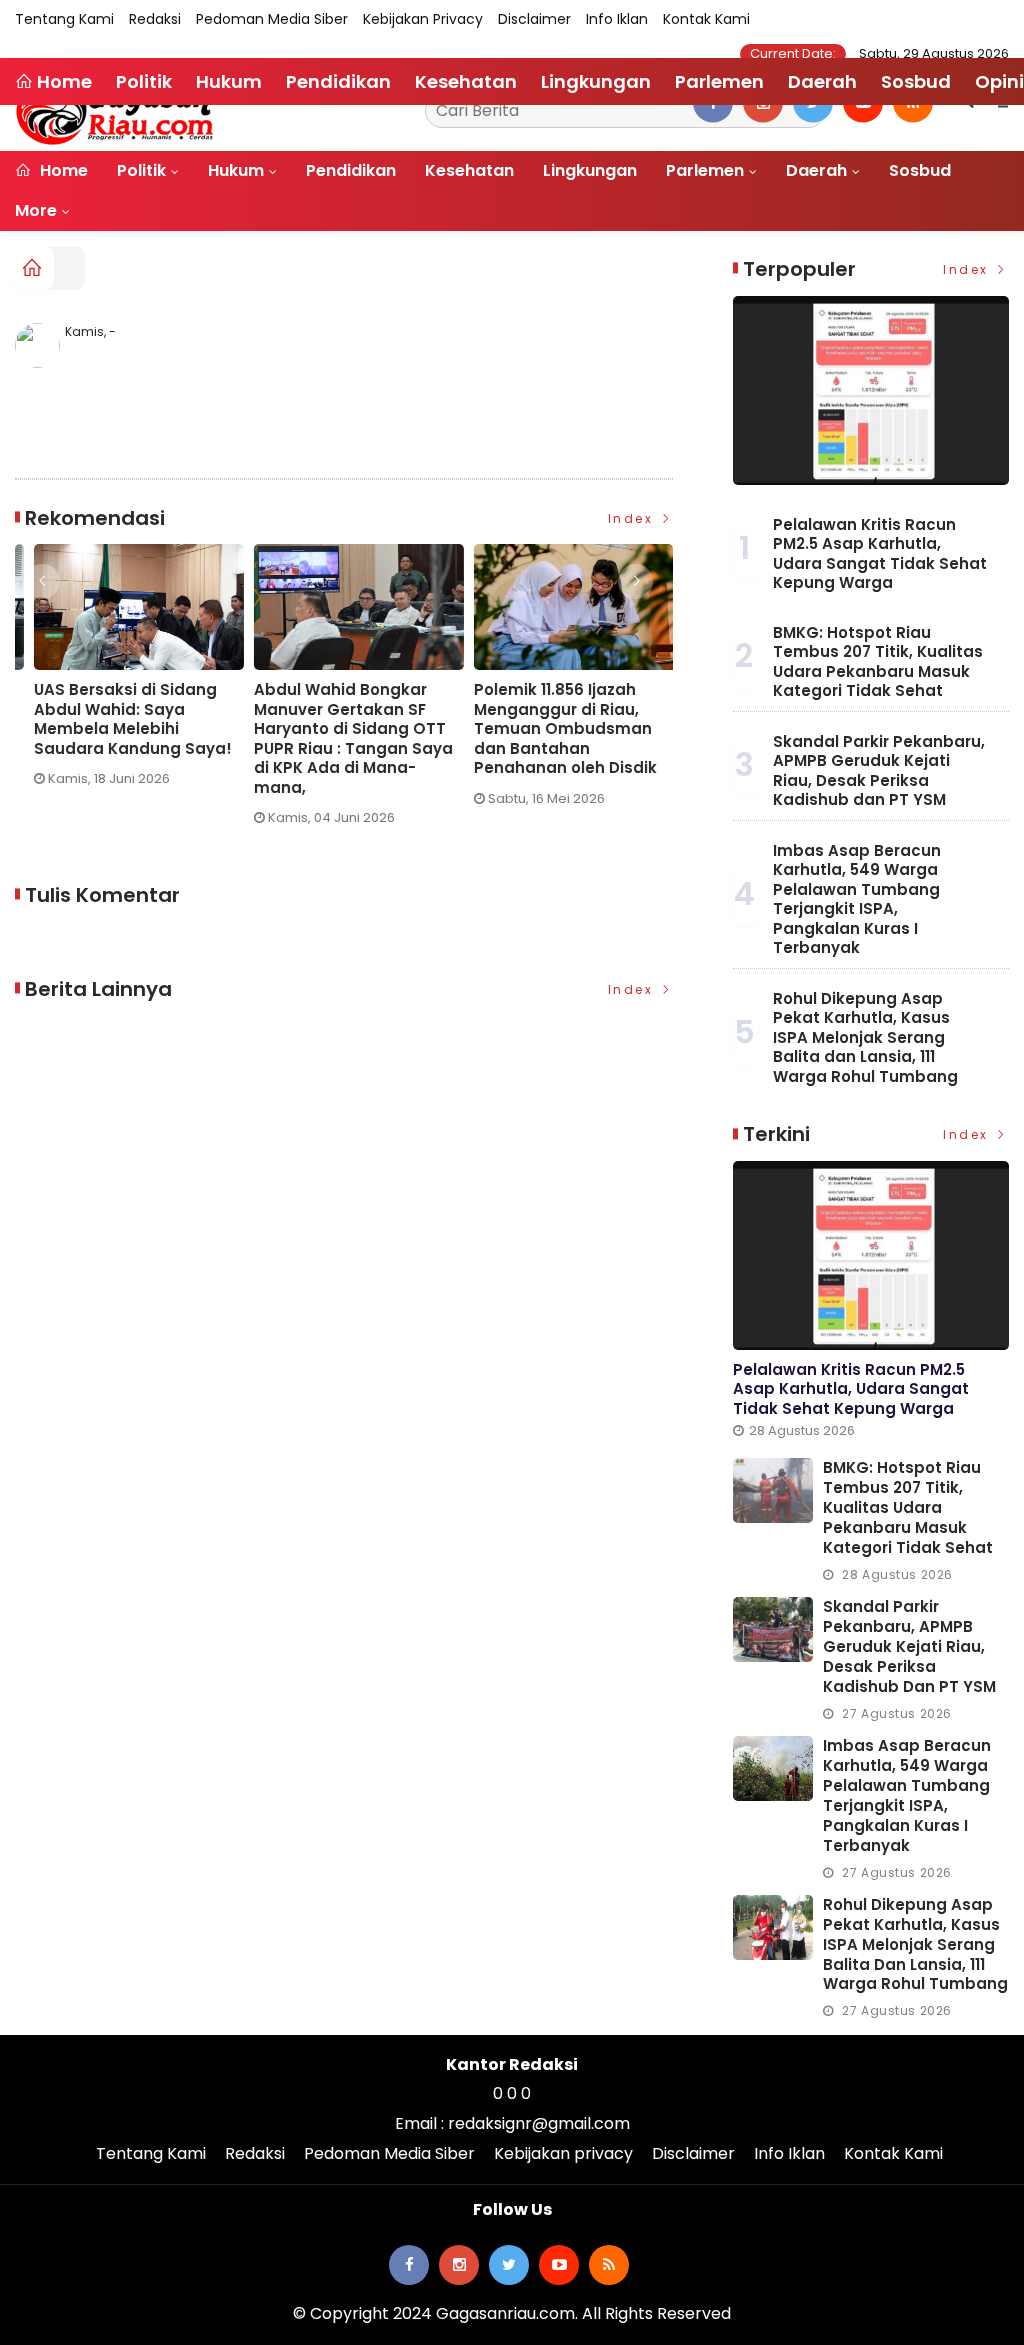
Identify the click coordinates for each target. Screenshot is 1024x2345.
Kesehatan (469, 170)
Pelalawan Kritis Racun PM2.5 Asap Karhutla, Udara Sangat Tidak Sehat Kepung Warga (880, 554)
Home (62, 170)
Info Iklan (617, 19)
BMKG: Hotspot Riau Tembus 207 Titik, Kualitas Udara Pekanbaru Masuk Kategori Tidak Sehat (878, 662)
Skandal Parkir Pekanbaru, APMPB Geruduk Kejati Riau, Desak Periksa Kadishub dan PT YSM (879, 771)
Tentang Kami (64, 19)
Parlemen (705, 170)
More (36, 210)
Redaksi (155, 19)
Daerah (816, 170)
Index (633, 518)
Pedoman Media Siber (272, 19)
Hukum (236, 170)
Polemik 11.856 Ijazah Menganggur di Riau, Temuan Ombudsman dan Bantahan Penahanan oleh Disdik (326, 729)
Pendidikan (351, 170)
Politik (141, 170)
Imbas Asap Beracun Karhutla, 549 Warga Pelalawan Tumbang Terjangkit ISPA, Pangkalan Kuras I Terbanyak (857, 899)
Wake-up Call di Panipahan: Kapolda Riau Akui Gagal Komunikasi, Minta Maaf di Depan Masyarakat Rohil (556, 729)
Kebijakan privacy (423, 19)
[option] (125, 693)
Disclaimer (534, 19)
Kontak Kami (706, 19)
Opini (999, 81)
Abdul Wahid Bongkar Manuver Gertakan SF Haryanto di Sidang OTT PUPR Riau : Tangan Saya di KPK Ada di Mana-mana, (114, 738)
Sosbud (920, 170)
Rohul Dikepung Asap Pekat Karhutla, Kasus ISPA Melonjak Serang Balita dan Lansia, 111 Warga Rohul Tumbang (865, 1037)
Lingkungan (590, 170)
